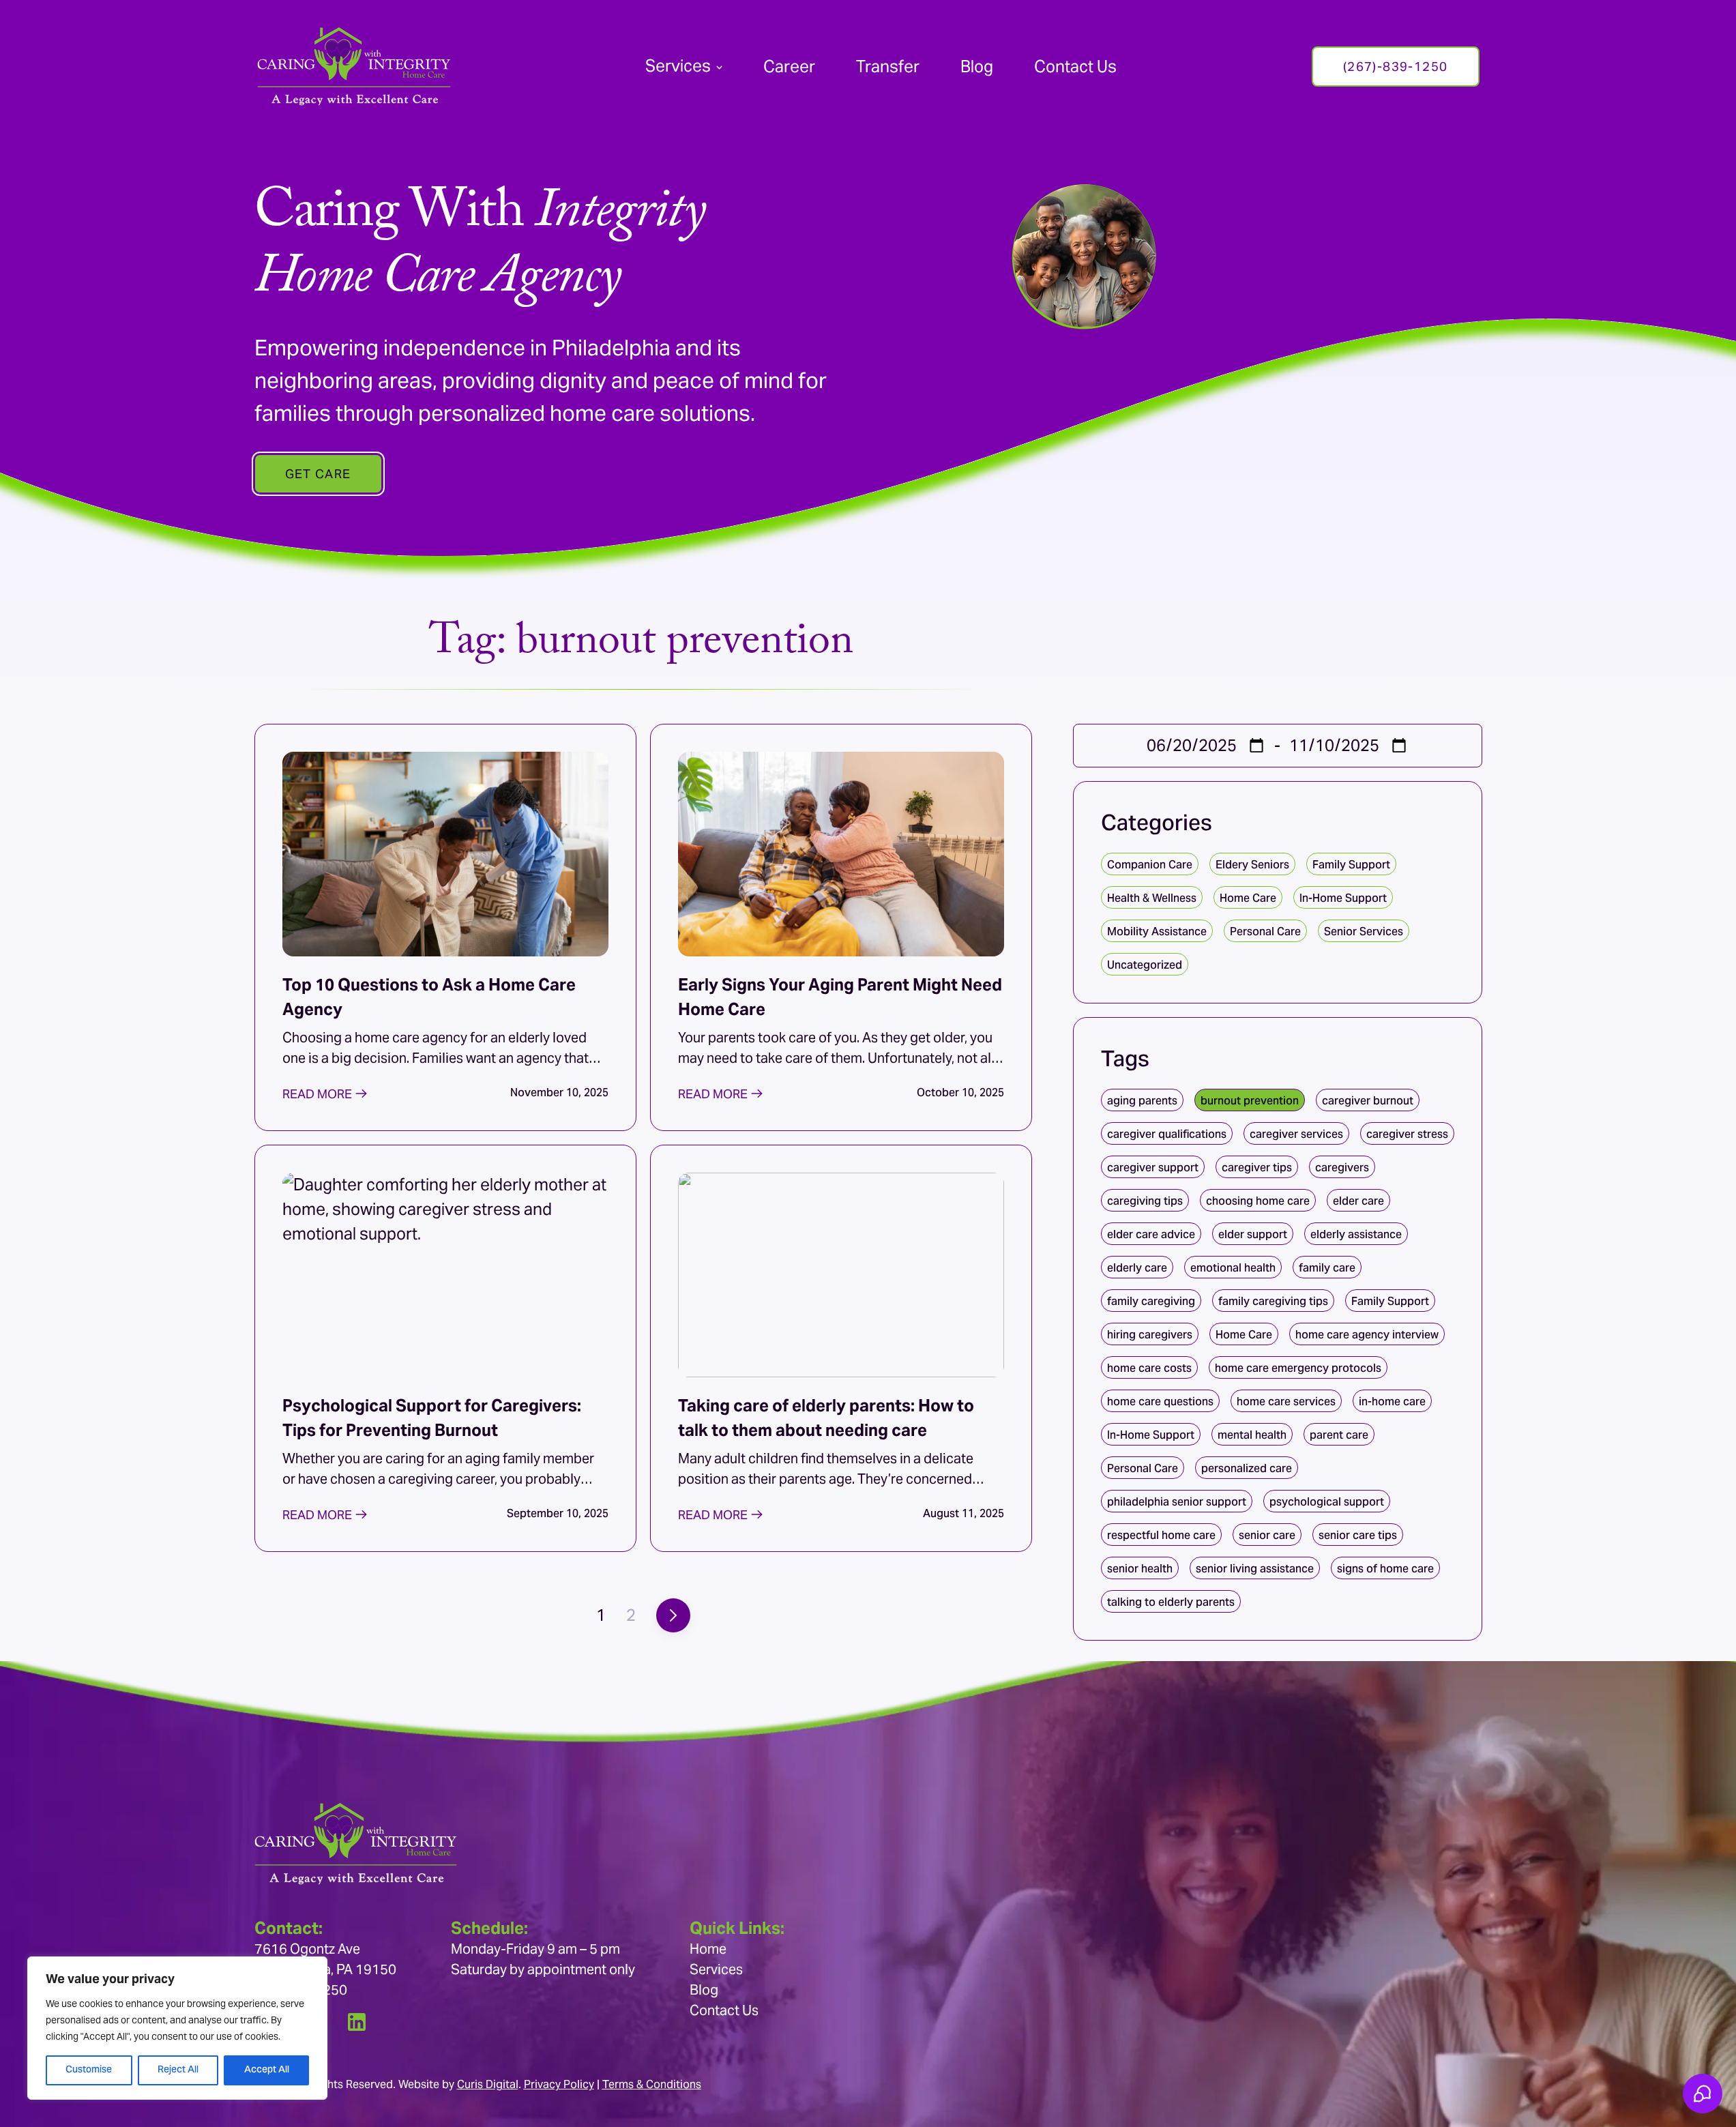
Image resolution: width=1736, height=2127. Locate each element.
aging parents (1142, 1101)
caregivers (1342, 1168)
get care (318, 474)
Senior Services (1364, 932)
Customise (89, 2070)
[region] (177, 2028)
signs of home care (1385, 1569)
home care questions (1160, 1402)
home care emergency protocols (1298, 1368)
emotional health (1233, 1268)
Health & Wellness (1152, 898)
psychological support (1327, 1502)
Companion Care (1150, 865)
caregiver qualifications (1167, 1134)
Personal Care (1265, 932)
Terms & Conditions (652, 2084)
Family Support (1351, 865)
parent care (1339, 1435)
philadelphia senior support (1177, 1502)
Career (789, 67)
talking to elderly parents (1171, 1602)
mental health (1252, 1435)
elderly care (1137, 1268)
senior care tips (1358, 1535)
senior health (1140, 1569)
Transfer (888, 67)
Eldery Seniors (1252, 865)
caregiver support (1153, 1168)
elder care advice (1151, 1234)
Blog (977, 67)
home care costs (1149, 1368)
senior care (1267, 1535)
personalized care (1247, 1468)
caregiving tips (1145, 1201)
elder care (1358, 1201)
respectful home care (1161, 1535)
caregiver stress (1407, 1134)
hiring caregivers (1150, 1335)
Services (678, 66)
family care (1327, 1268)
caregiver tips (1257, 1168)
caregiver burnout (1368, 1101)
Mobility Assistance (1157, 932)
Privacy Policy (559, 2084)
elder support (1253, 1234)
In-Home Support (1343, 898)
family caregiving (1151, 1301)
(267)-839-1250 (1396, 67)
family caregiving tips (1273, 1301)
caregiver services (1296, 1134)
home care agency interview (1367, 1335)
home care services (1286, 1402)
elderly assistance (1356, 1234)
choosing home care (1258, 1201)
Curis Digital (488, 2084)
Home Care (1248, 898)
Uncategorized (1145, 965)
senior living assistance (1255, 1569)
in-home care (1392, 1402)
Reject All (178, 2070)
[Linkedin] (357, 2022)
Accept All (267, 2070)
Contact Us (1075, 67)
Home (708, 1949)
